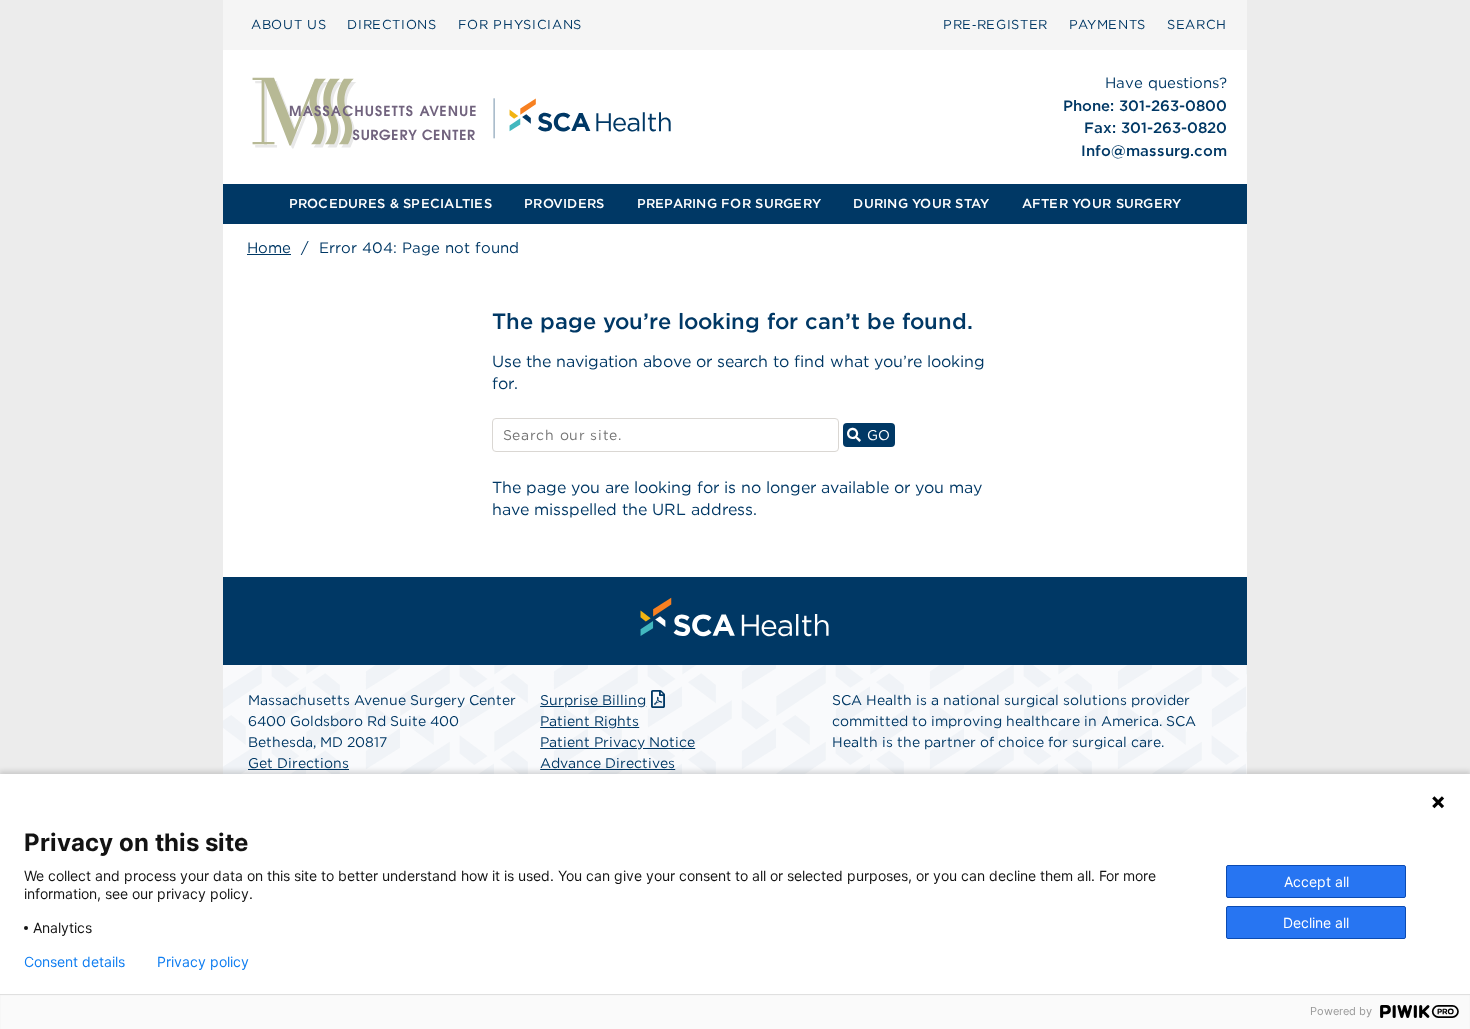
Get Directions (298, 763)
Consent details (74, 962)
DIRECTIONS (392, 24)
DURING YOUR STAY (921, 203)
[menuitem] (288, 25)
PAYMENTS (1107, 24)
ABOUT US (288, 24)
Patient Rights (589, 721)
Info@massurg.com (1154, 151)
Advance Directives (607, 763)
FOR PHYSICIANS (520, 24)
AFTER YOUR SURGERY (1102, 203)
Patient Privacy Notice (617, 742)
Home (269, 248)
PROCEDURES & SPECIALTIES (390, 203)
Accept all (1316, 881)
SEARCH (1197, 24)
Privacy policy (203, 962)
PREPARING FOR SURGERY (729, 203)
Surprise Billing (593, 700)
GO (878, 434)
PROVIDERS (564, 203)
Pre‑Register (995, 24)
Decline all (1316, 922)
